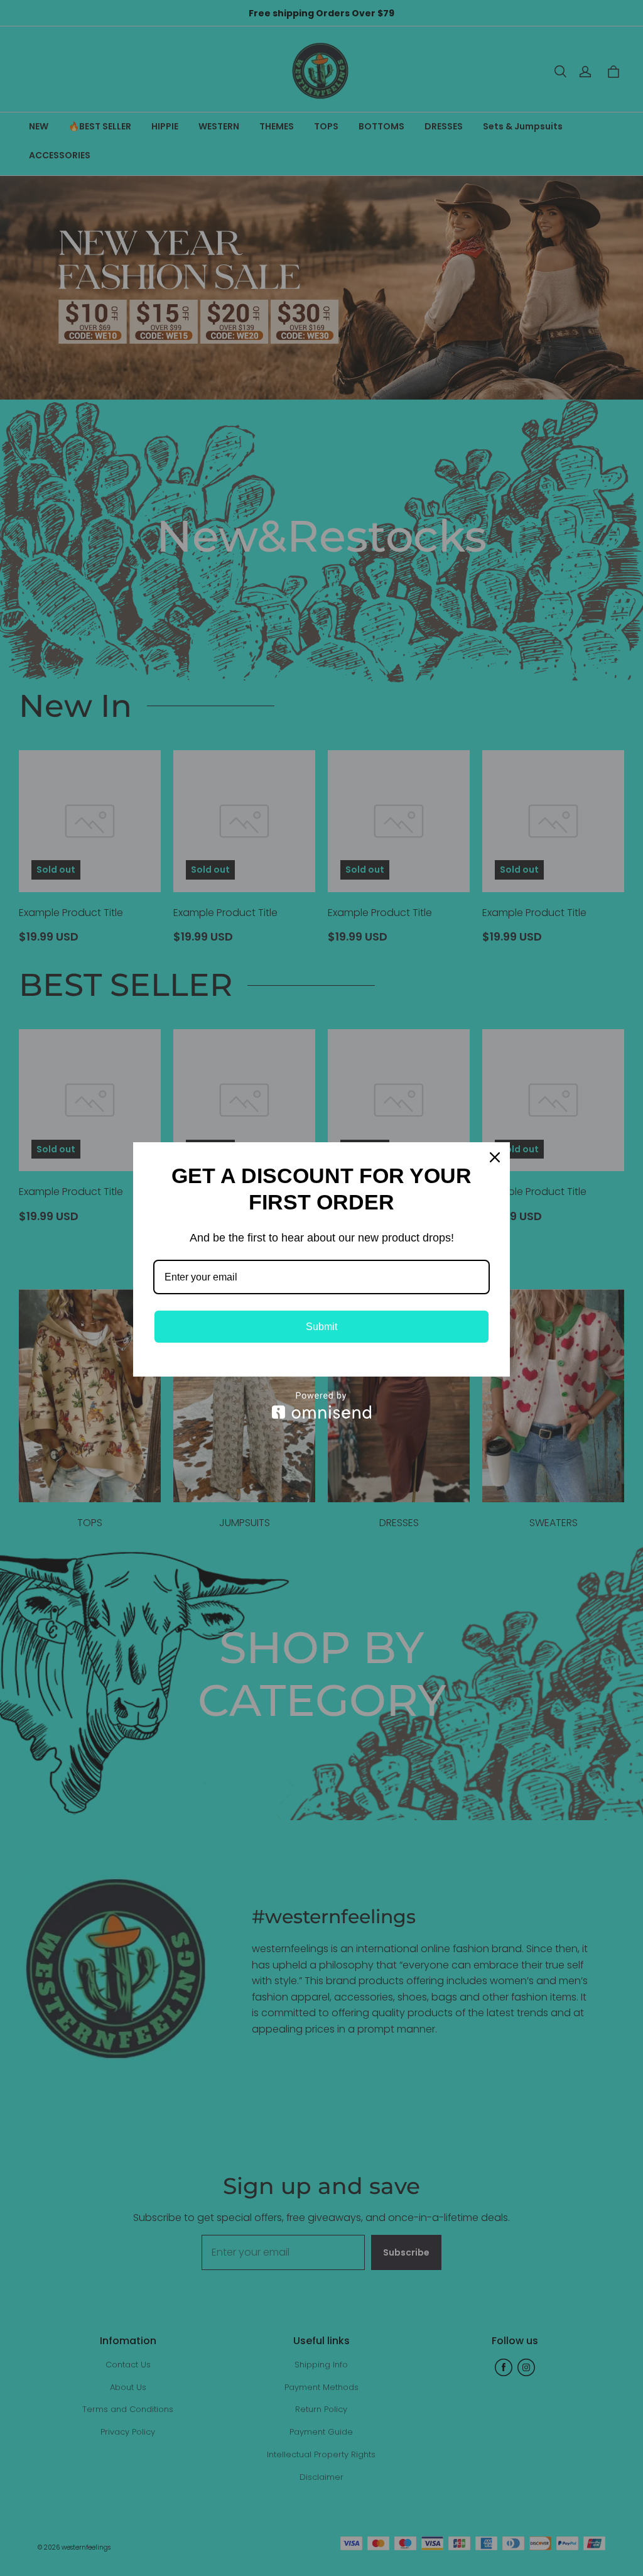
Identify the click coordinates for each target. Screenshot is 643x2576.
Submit (321, 1327)
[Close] (495, 1157)
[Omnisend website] (321, 1405)
